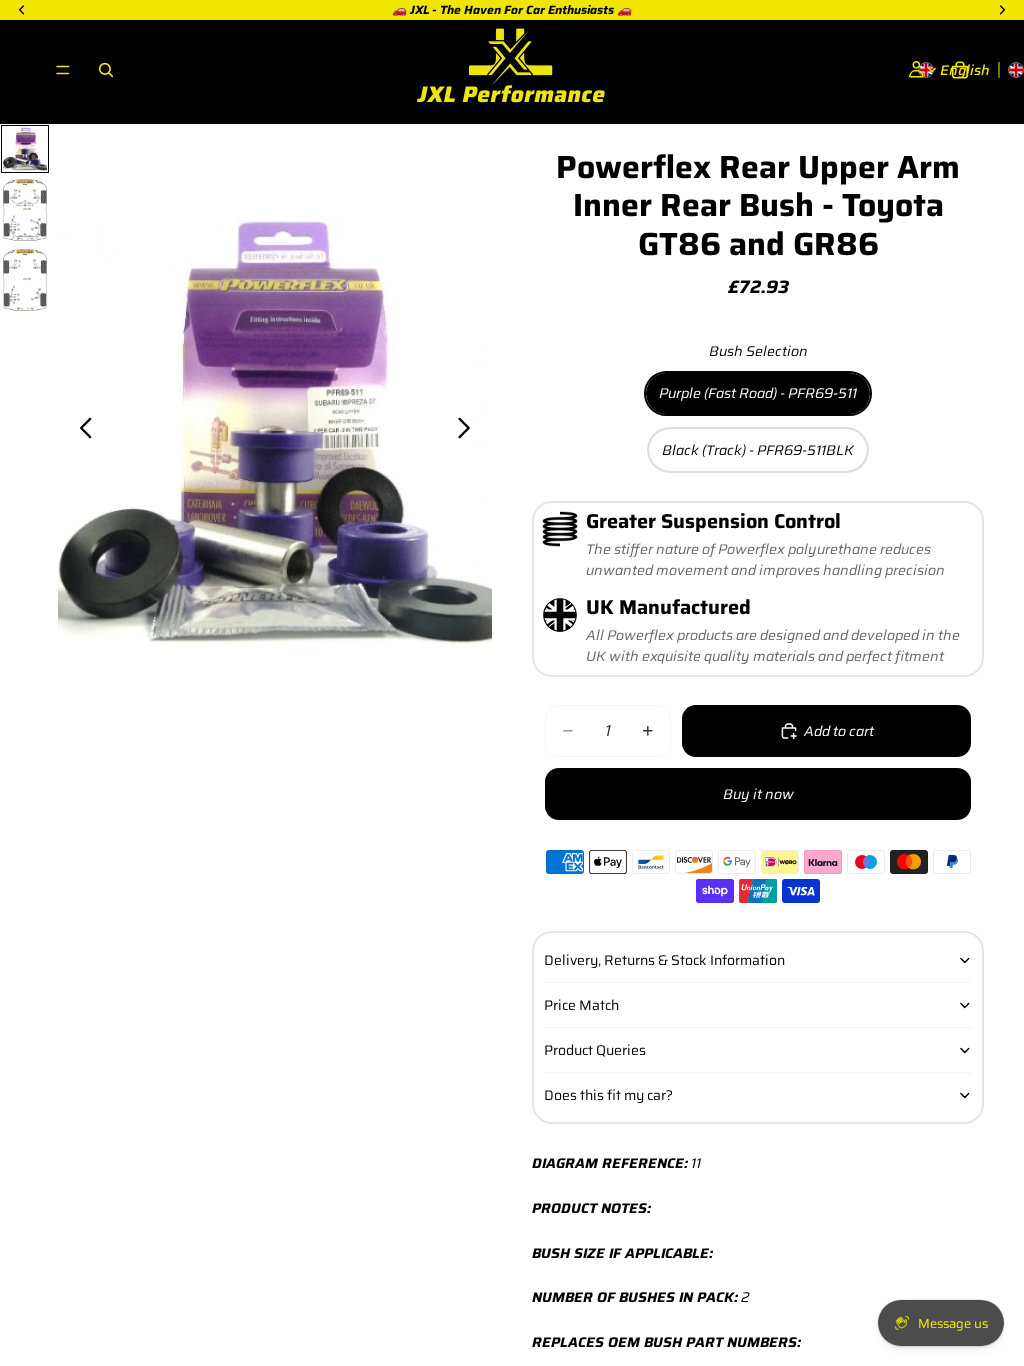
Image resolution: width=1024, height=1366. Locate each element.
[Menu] (63, 70)
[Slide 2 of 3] (25, 210)
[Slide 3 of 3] (25, 280)
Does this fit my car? (608, 1095)
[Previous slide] (80, 431)
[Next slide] (469, 431)
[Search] (106, 70)
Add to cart (839, 731)
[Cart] (960, 70)
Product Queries (595, 1050)
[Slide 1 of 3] (25, 149)
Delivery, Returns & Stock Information (664, 960)
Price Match (581, 1005)
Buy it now (758, 794)
